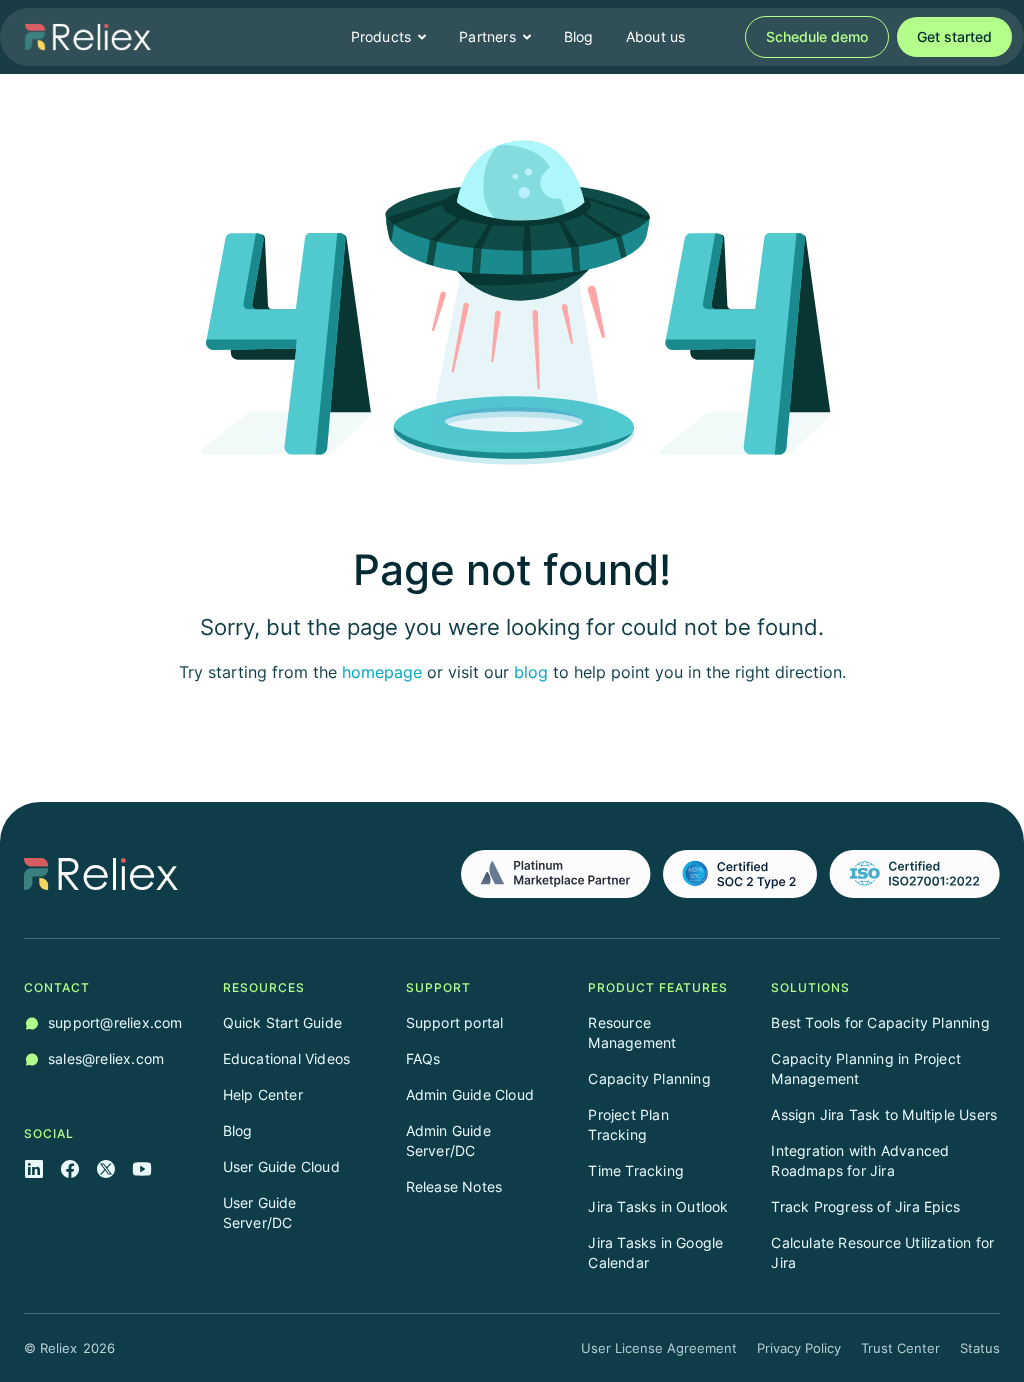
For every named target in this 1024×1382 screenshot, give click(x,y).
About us (656, 36)
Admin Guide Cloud (470, 1094)
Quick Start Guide (282, 1022)
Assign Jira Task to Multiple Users (884, 1114)
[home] (88, 37)
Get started (954, 36)
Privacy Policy (799, 1348)
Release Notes (454, 1186)
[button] (389, 37)
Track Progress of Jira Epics (865, 1206)
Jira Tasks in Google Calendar (655, 1252)
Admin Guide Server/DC (448, 1140)
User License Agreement (659, 1348)
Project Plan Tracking (628, 1124)
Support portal (455, 1022)
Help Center (263, 1094)
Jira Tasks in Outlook (658, 1206)
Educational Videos (287, 1058)
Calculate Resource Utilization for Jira (882, 1252)
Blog (579, 36)
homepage (382, 672)
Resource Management (632, 1032)
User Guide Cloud (281, 1166)
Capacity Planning (649, 1078)
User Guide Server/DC (260, 1212)
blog (531, 672)
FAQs (423, 1058)
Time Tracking (636, 1170)
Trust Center (900, 1348)
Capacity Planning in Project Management (866, 1068)
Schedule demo (817, 36)
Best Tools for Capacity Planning (880, 1022)
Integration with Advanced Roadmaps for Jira (860, 1160)
